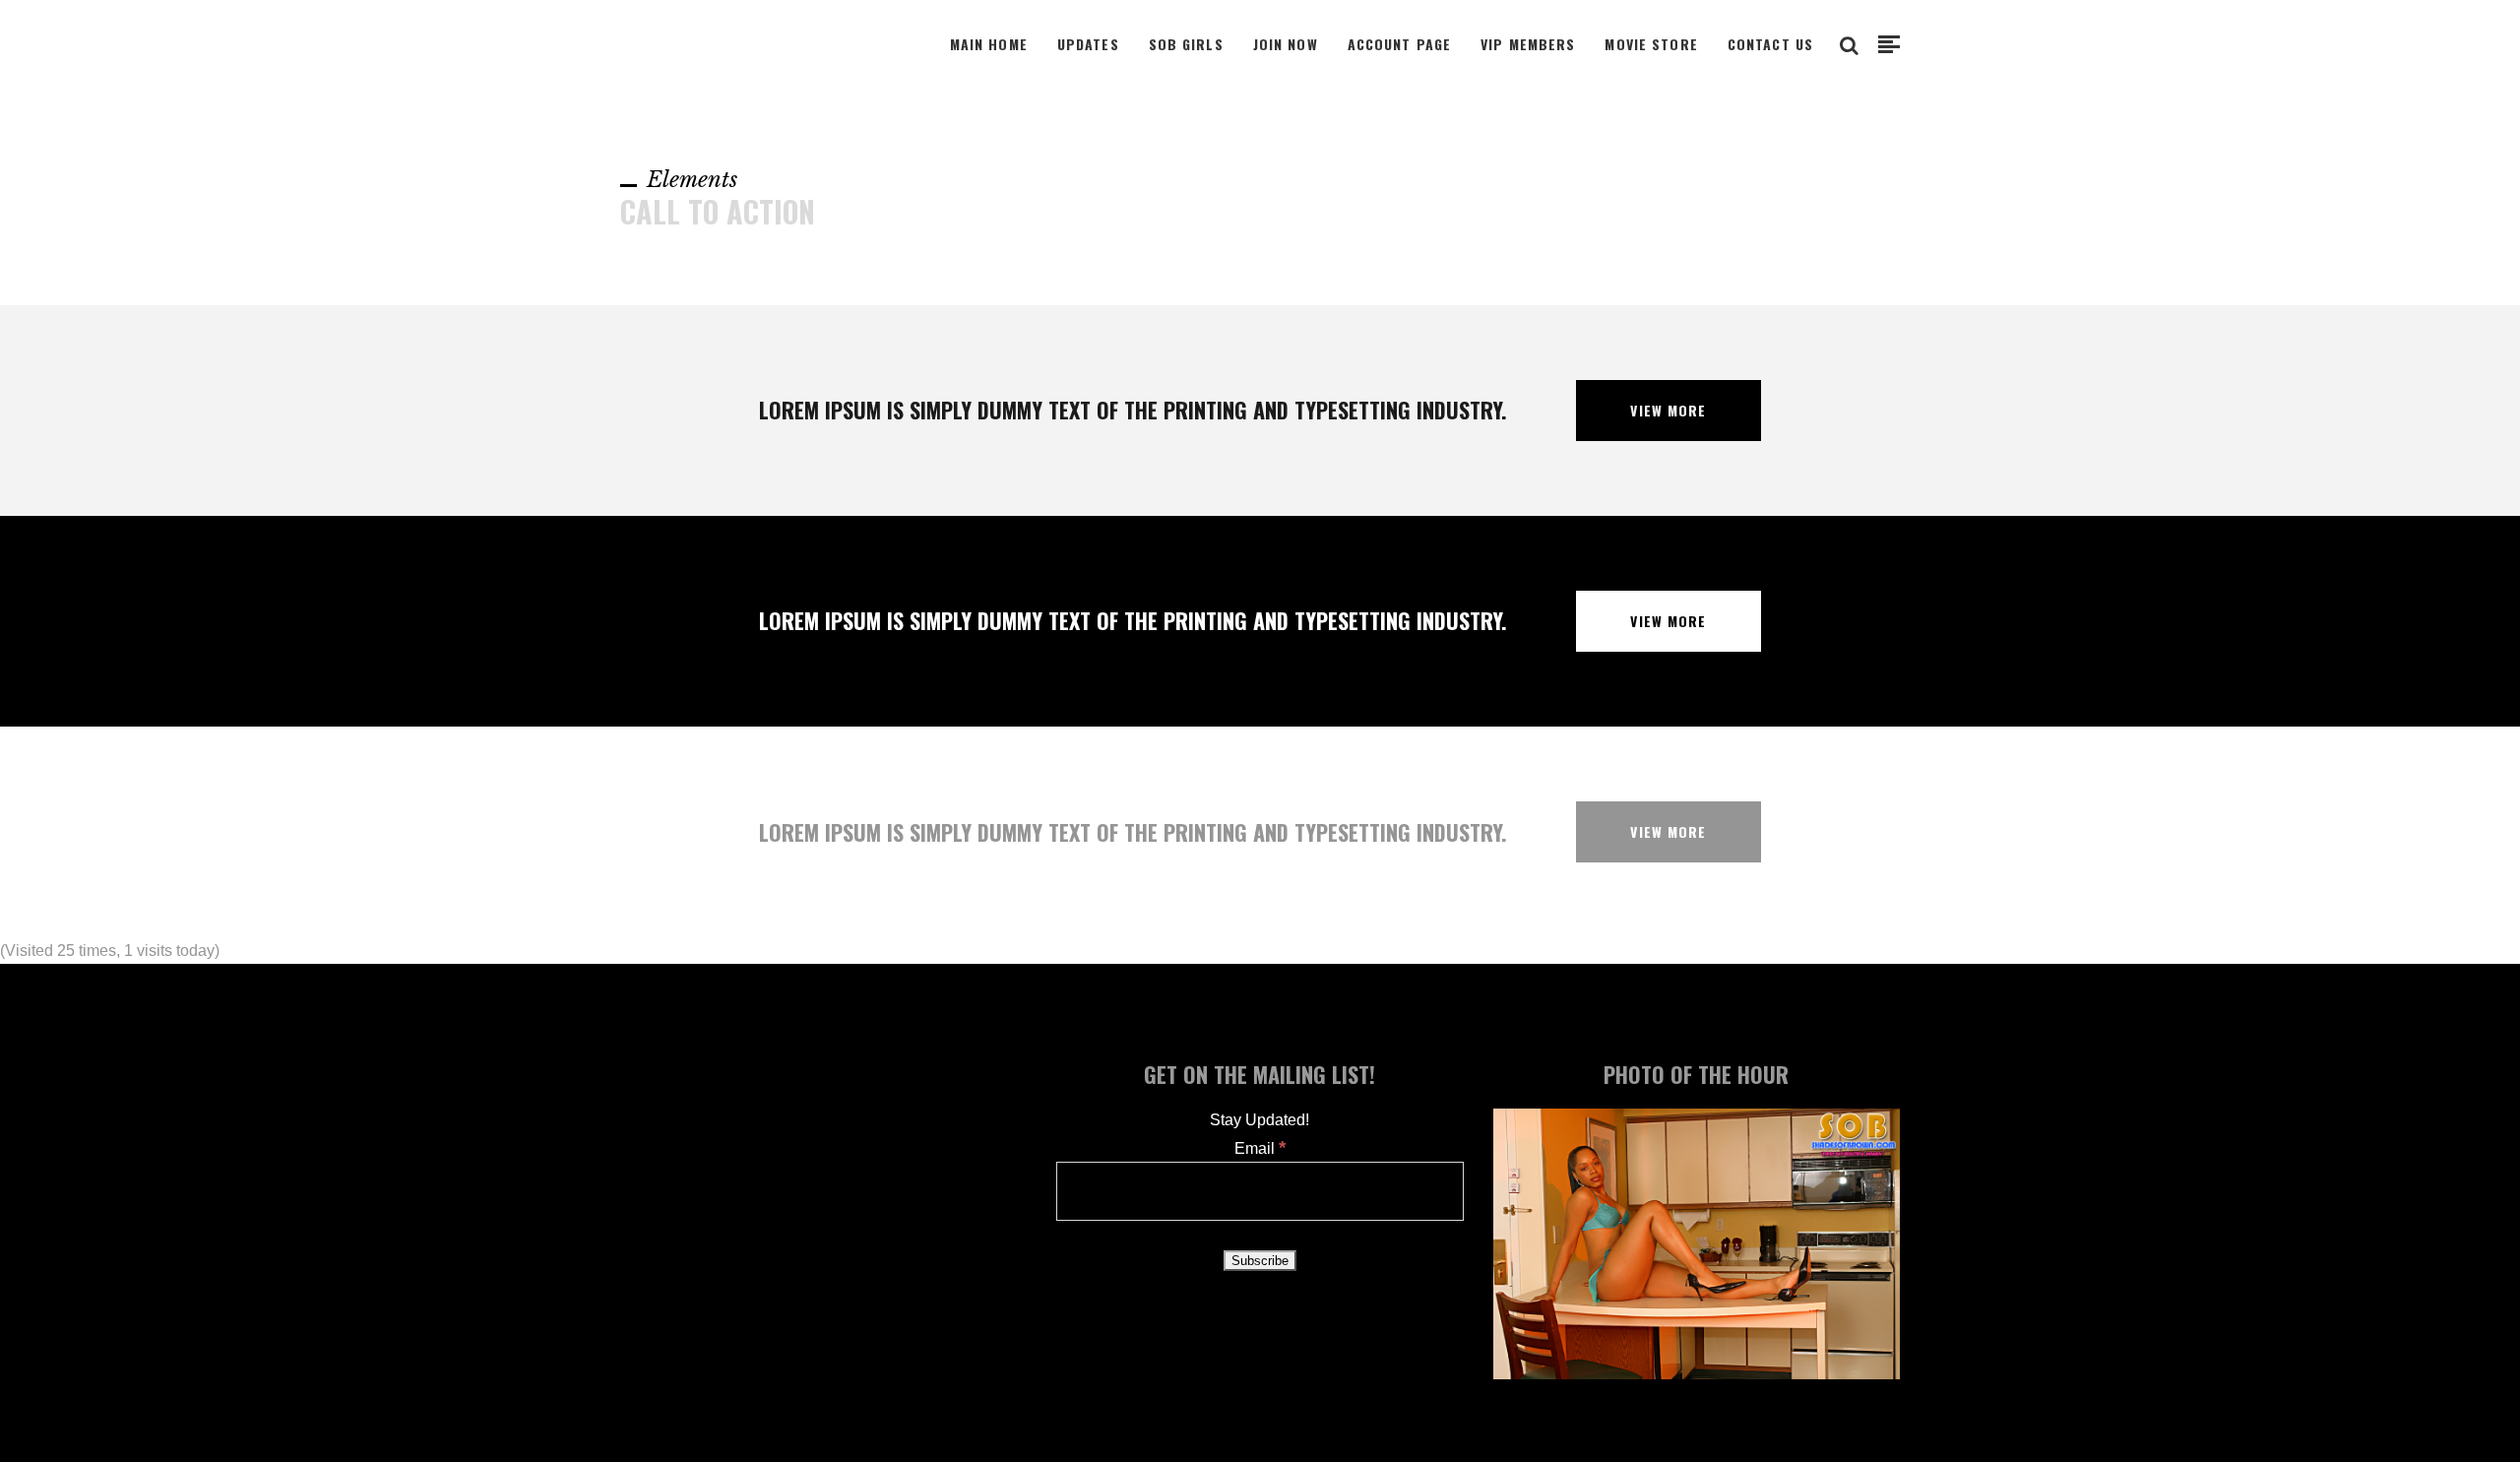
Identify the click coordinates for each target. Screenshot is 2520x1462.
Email (1260, 1148)
